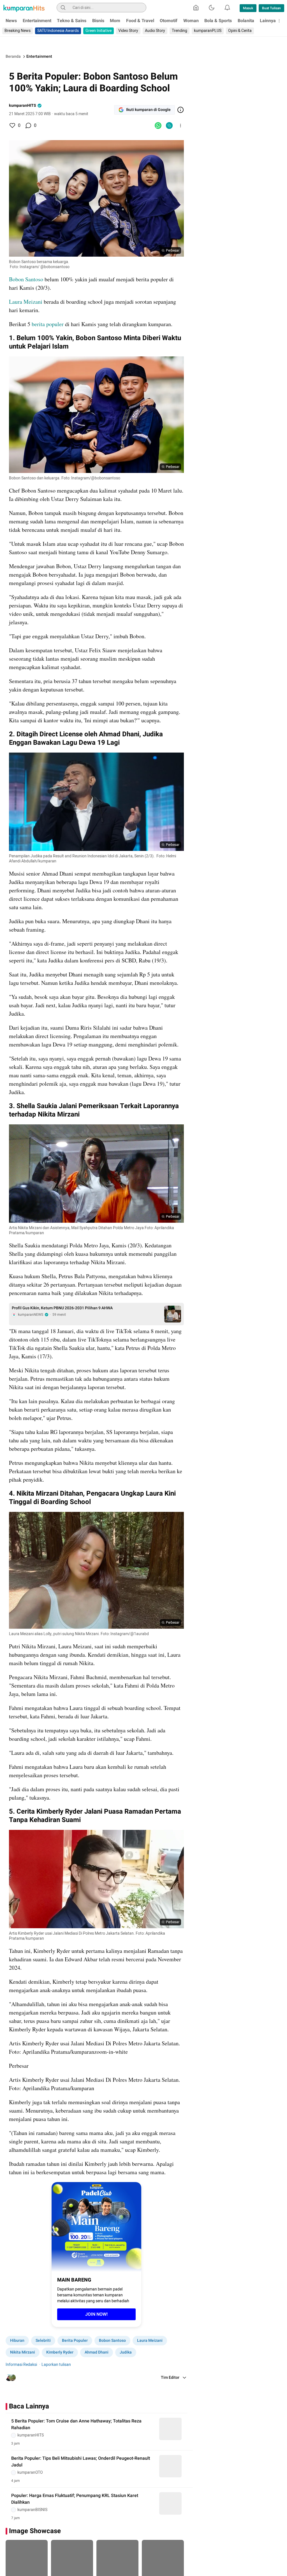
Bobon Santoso (26, 279)
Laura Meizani (26, 302)
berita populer (48, 324)
